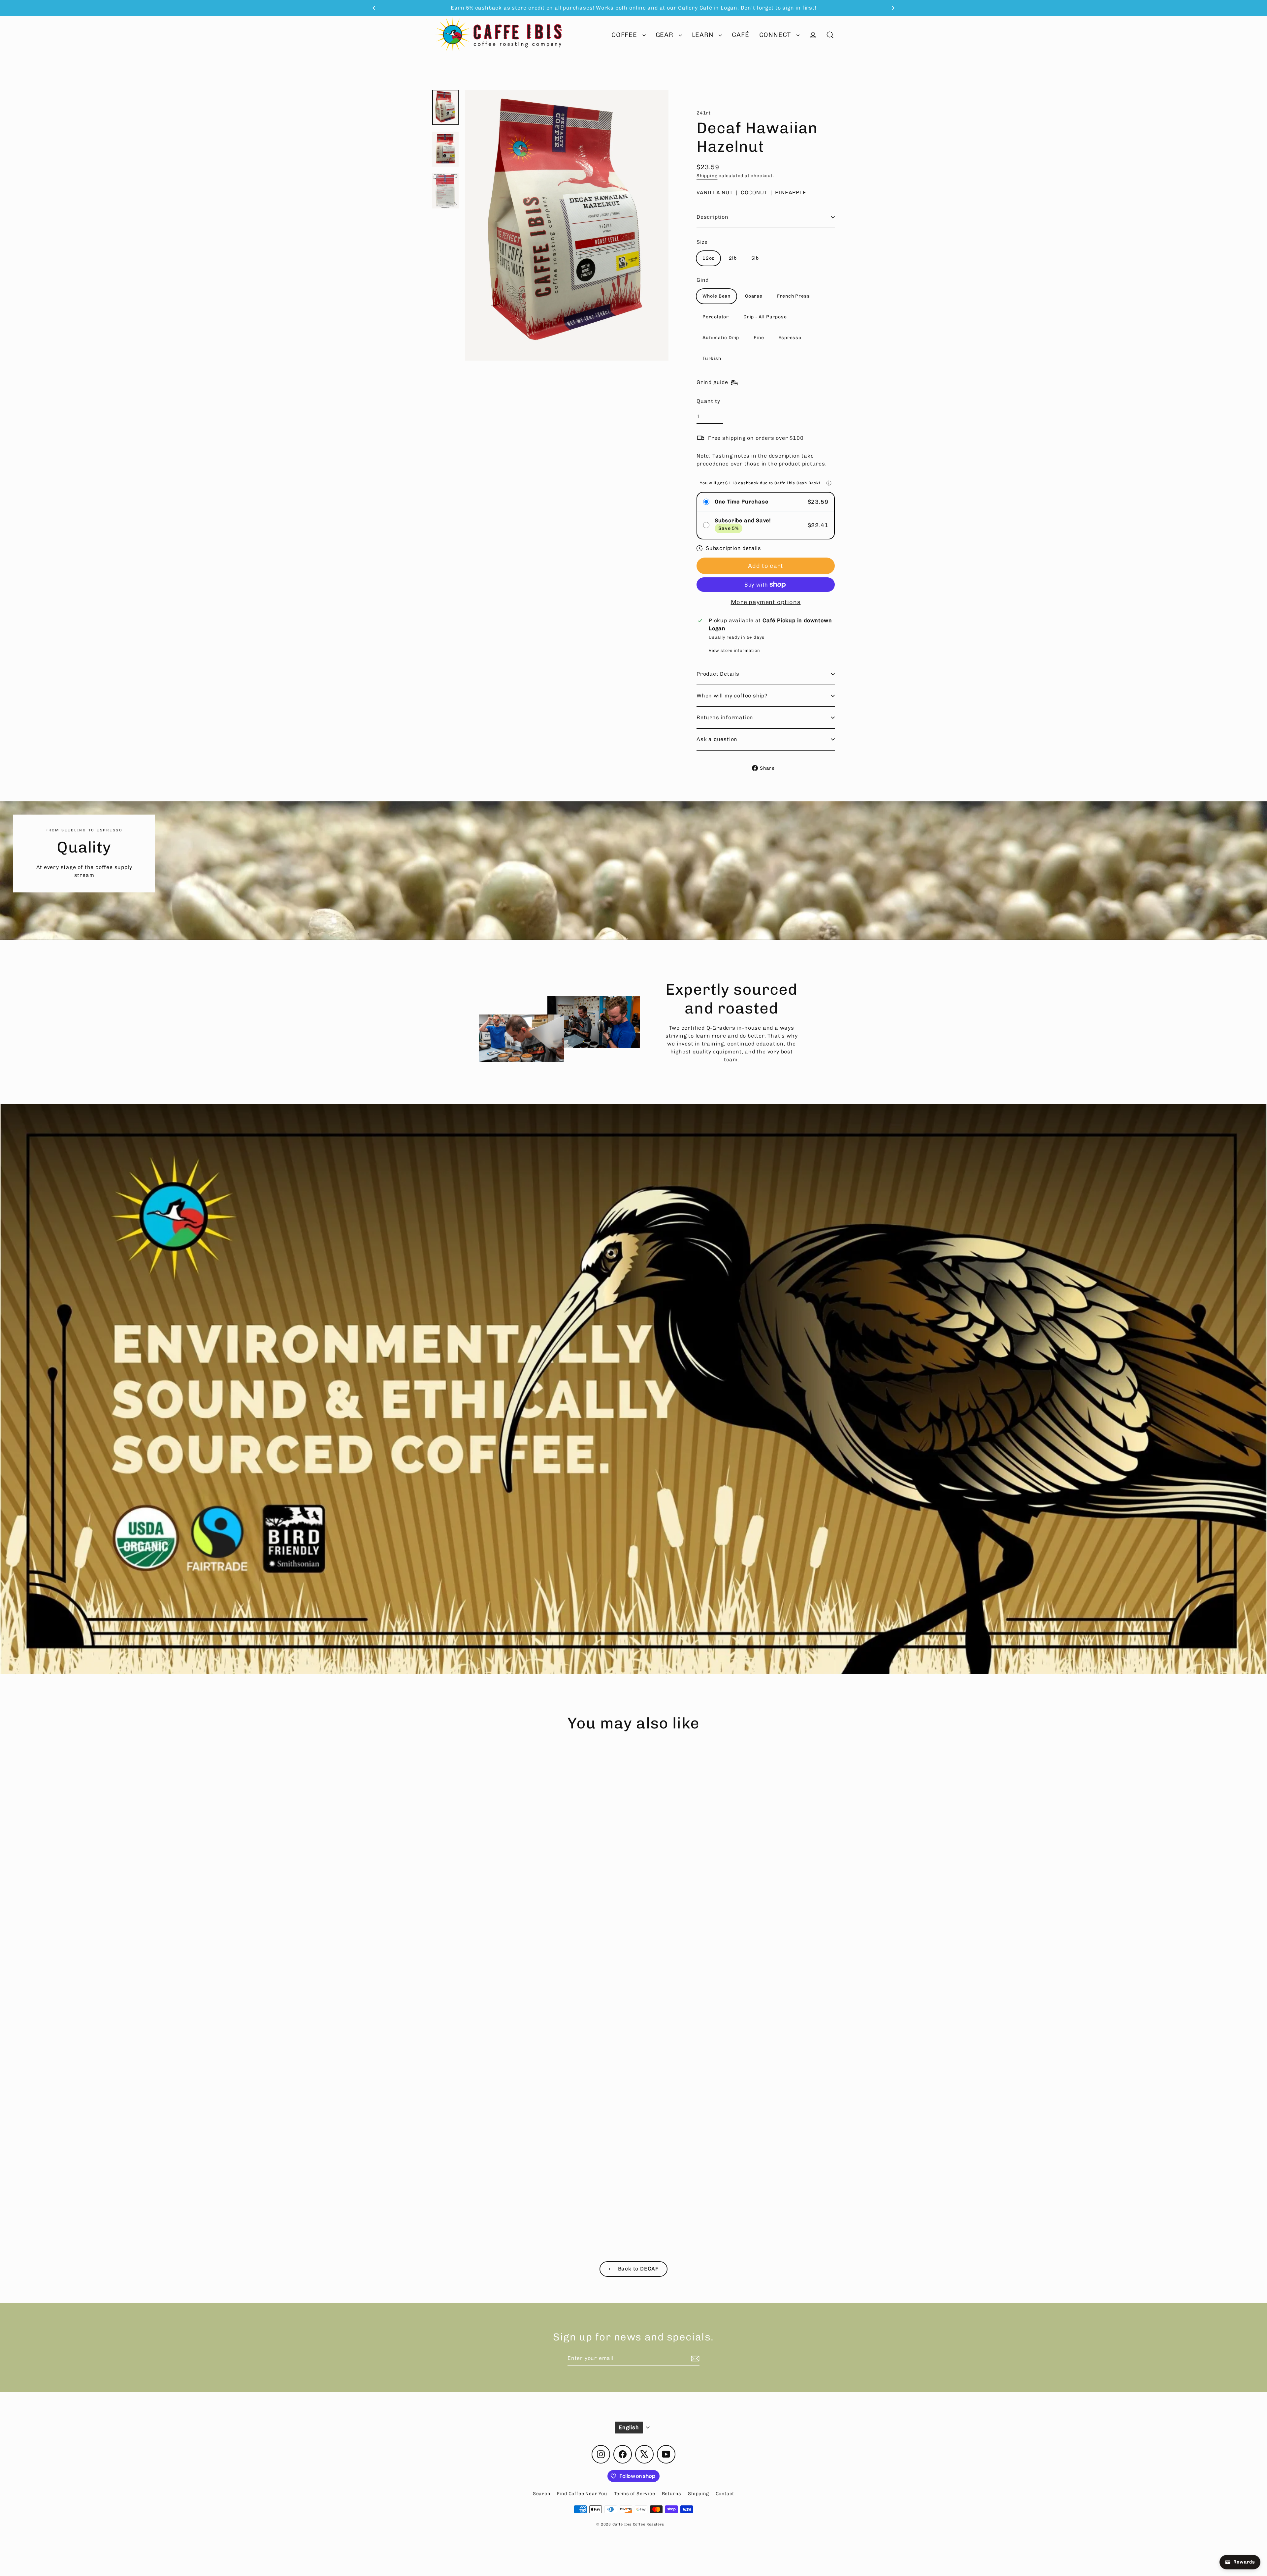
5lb (755, 258)
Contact (725, 2494)
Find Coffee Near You (582, 2494)
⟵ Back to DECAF (633, 2269)
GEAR (666, 35)
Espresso (790, 338)
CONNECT (776, 35)
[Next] (893, 8)
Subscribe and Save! (743, 520)
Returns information (725, 717)
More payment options (766, 602)
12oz (708, 258)
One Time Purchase (742, 502)
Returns (672, 2494)
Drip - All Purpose (765, 317)
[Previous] (374, 8)
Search (542, 2494)
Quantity (708, 401)
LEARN (704, 35)
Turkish (712, 358)
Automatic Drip (721, 338)
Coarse (754, 296)
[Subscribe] (694, 2359)
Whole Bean (716, 296)
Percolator (716, 317)
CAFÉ (740, 35)
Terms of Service (635, 2494)
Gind (703, 280)
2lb (733, 258)
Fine (759, 338)
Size (702, 242)
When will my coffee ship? (732, 696)
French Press (794, 296)
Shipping (707, 176)
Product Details (718, 674)
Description (713, 217)
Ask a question (717, 739)
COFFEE (625, 35)
